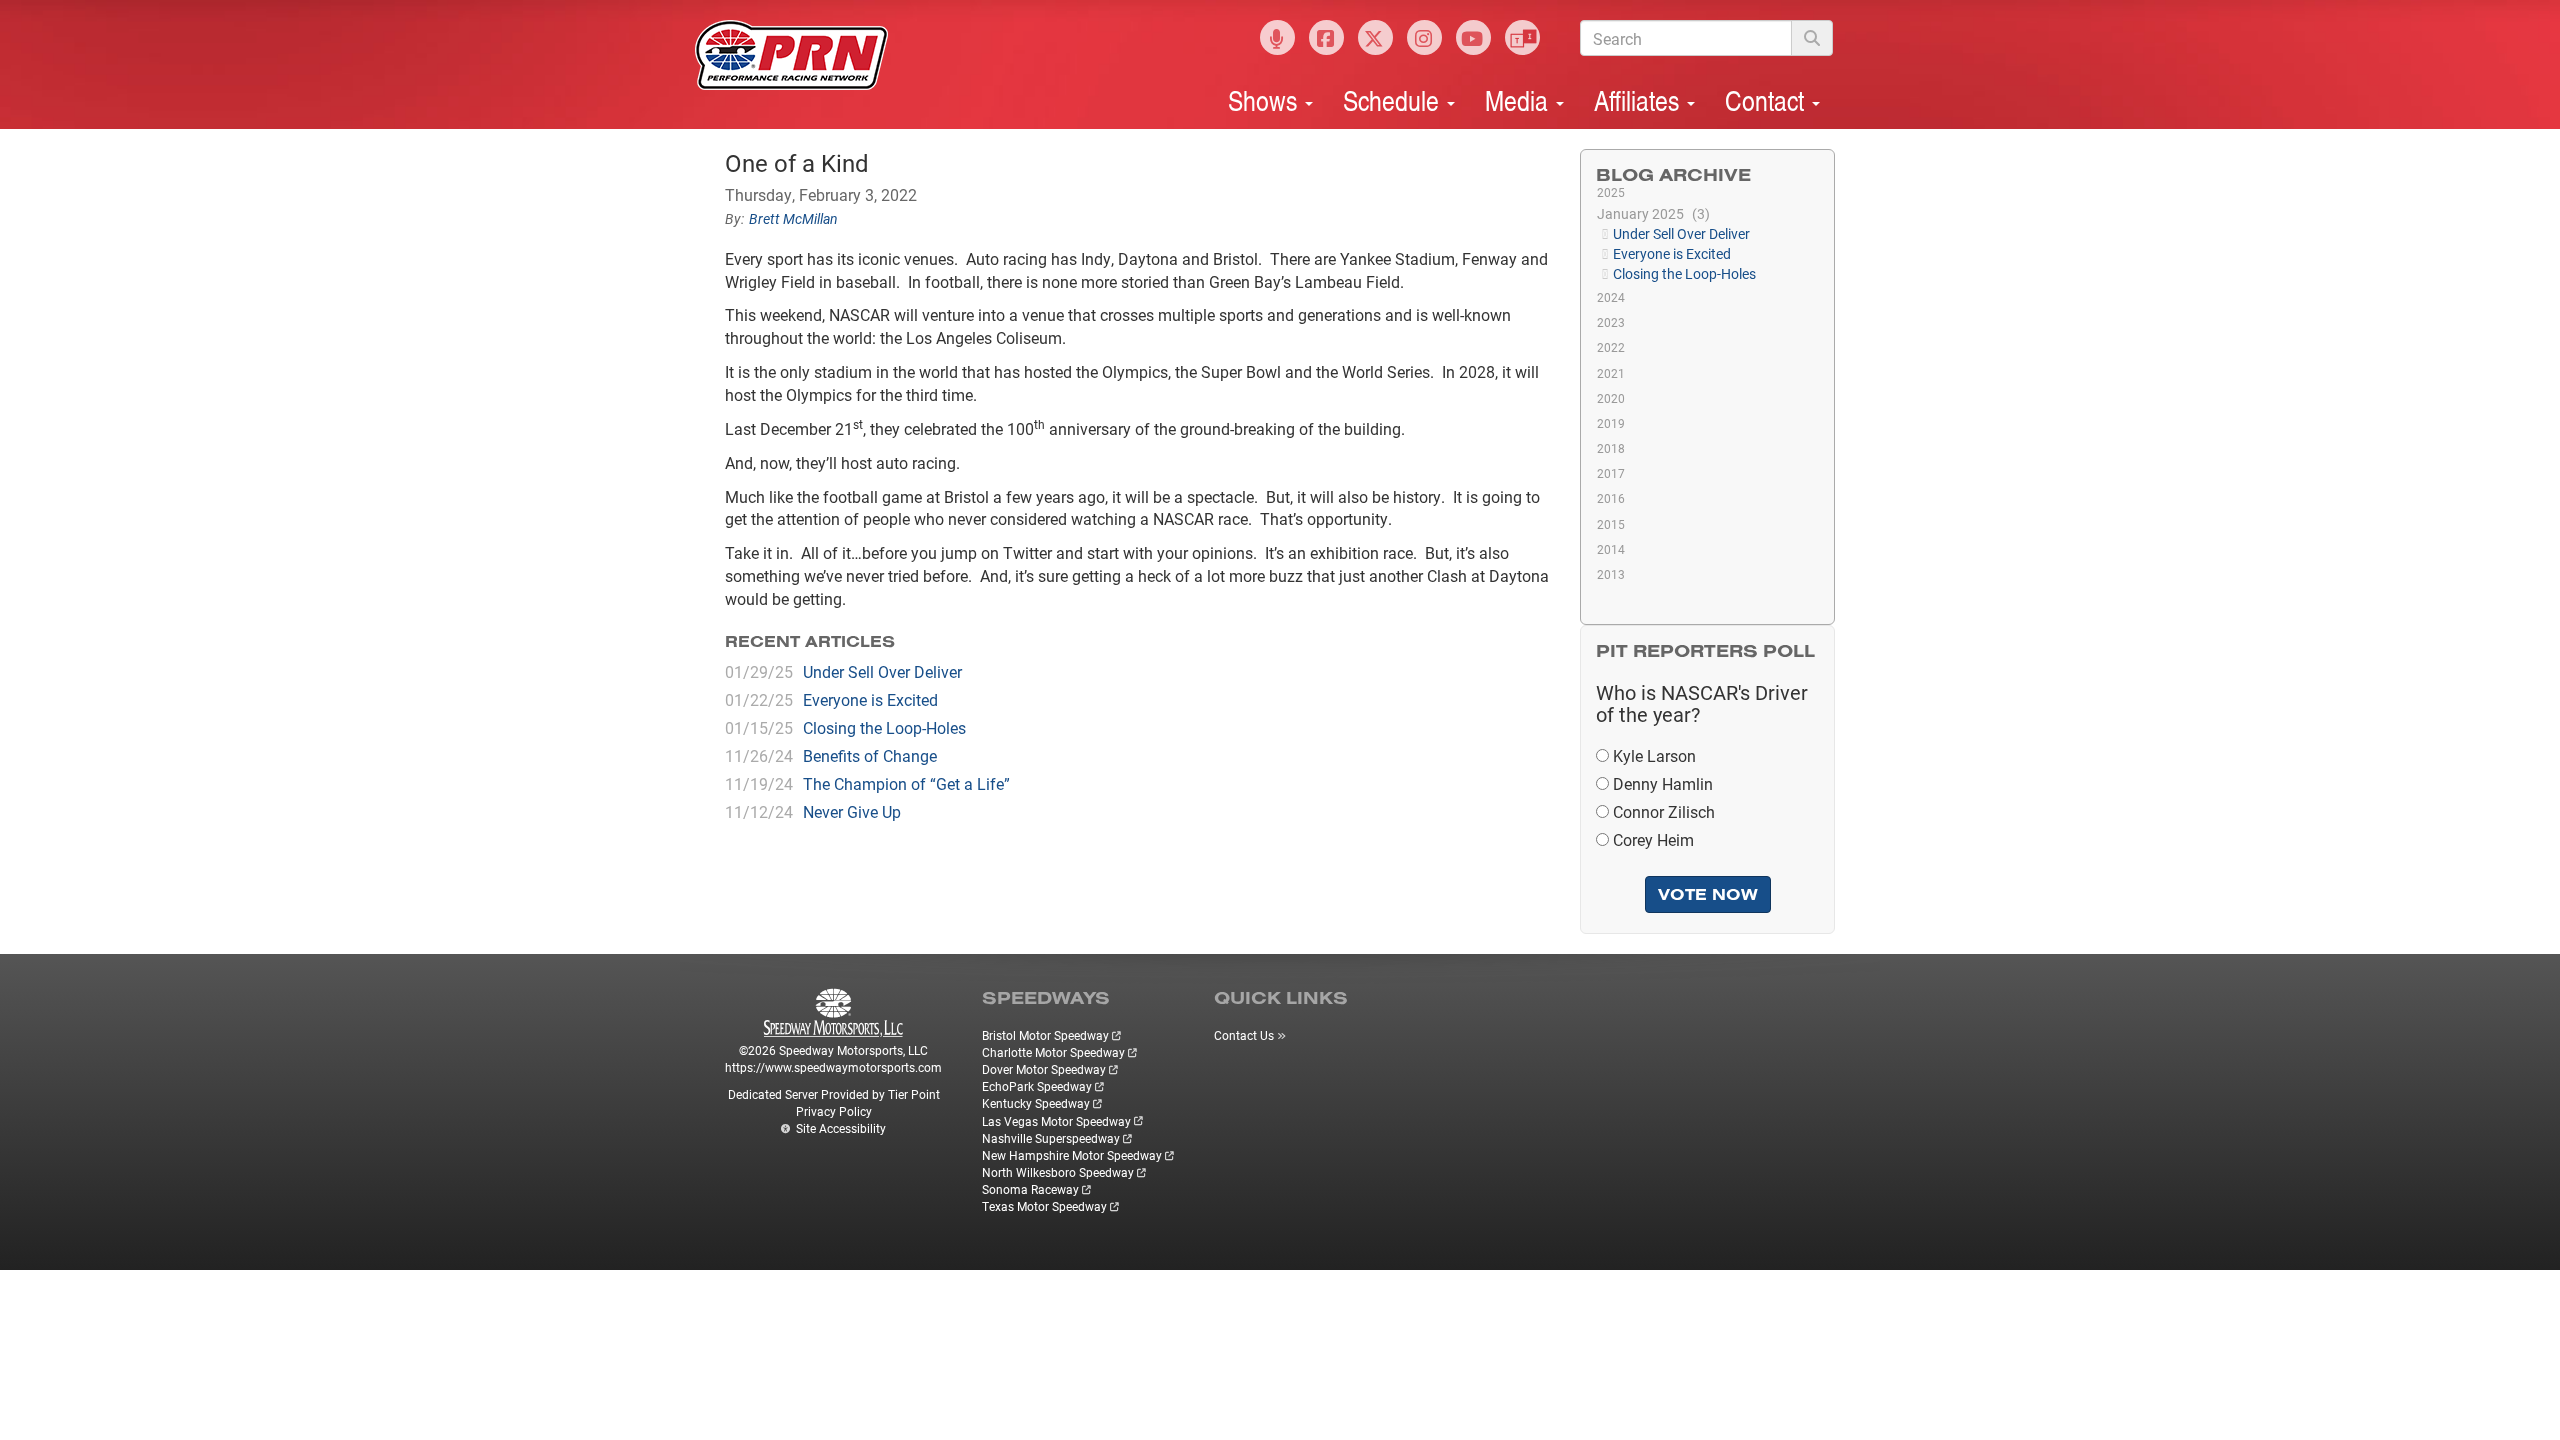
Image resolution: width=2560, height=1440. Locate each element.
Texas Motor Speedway (1044, 1206)
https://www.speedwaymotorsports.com (833, 1067)
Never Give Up (852, 811)
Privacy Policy (834, 1111)
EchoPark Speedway (1037, 1086)
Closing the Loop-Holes (884, 727)
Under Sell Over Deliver (882, 671)
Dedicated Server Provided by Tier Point (834, 1094)
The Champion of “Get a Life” (906, 783)
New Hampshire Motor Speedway (1072, 1155)
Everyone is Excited (870, 699)
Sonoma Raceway (1030, 1189)
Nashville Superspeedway (1051, 1138)
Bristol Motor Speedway (1045, 1035)
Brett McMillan (793, 218)
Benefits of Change (870, 755)
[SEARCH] (1812, 38)
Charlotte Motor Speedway (1053, 1052)
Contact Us (1244, 1035)
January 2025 (1651, 213)
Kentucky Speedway (1036, 1103)
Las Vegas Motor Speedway (1056, 1121)
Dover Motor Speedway (1044, 1069)
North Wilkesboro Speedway (1058, 1172)
